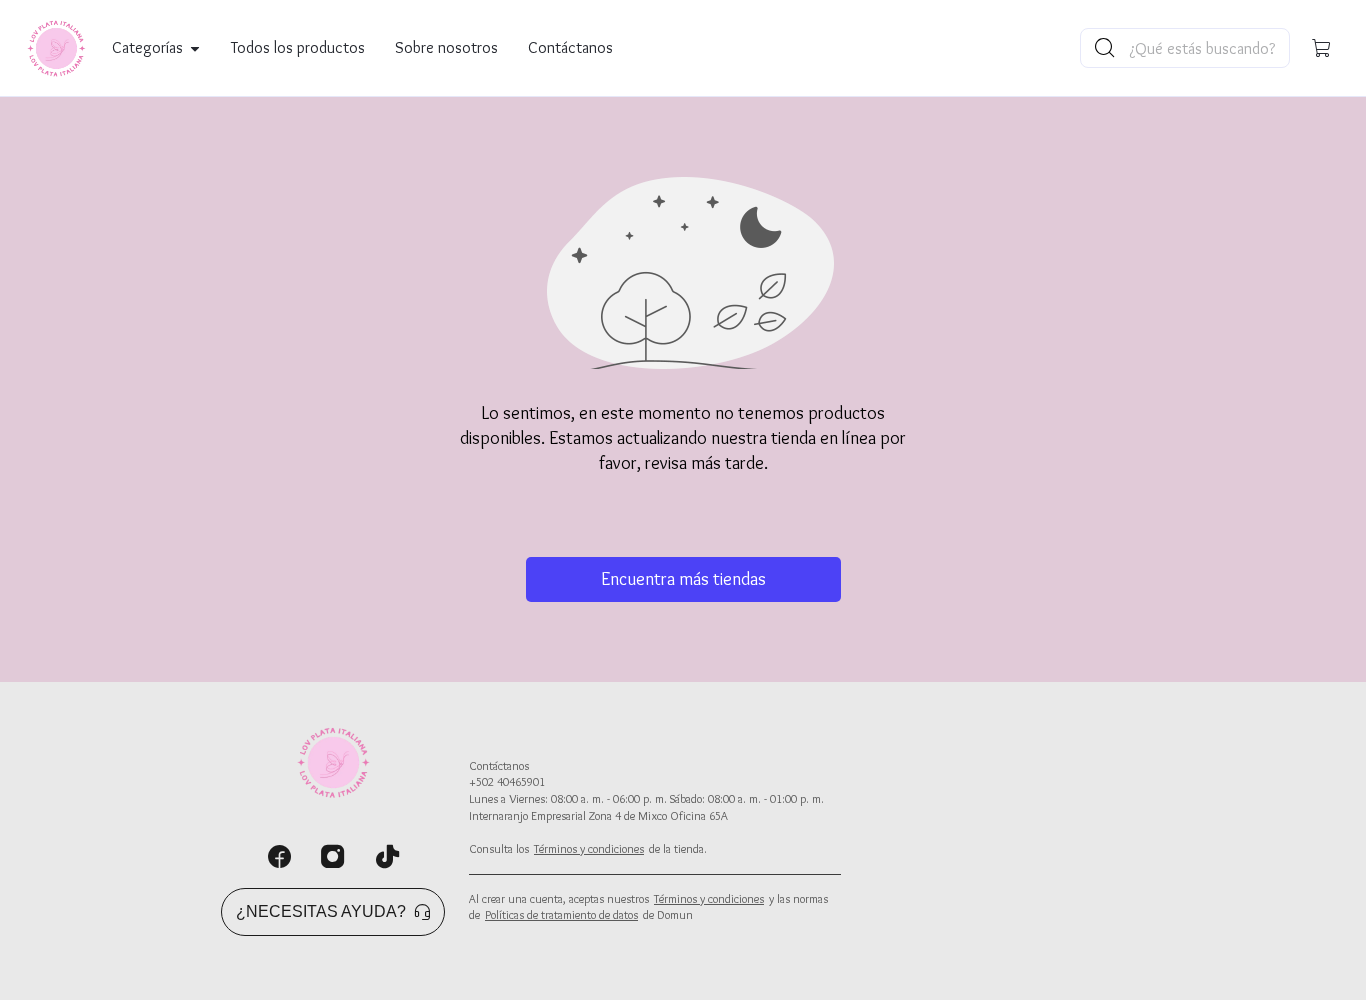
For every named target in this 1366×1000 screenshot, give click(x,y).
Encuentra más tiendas (683, 579)
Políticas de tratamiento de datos (561, 914)
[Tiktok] (387, 857)
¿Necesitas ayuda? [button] (321, 911)
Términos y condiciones (589, 848)
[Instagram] (333, 857)
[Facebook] (279, 857)
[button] (1322, 48)
